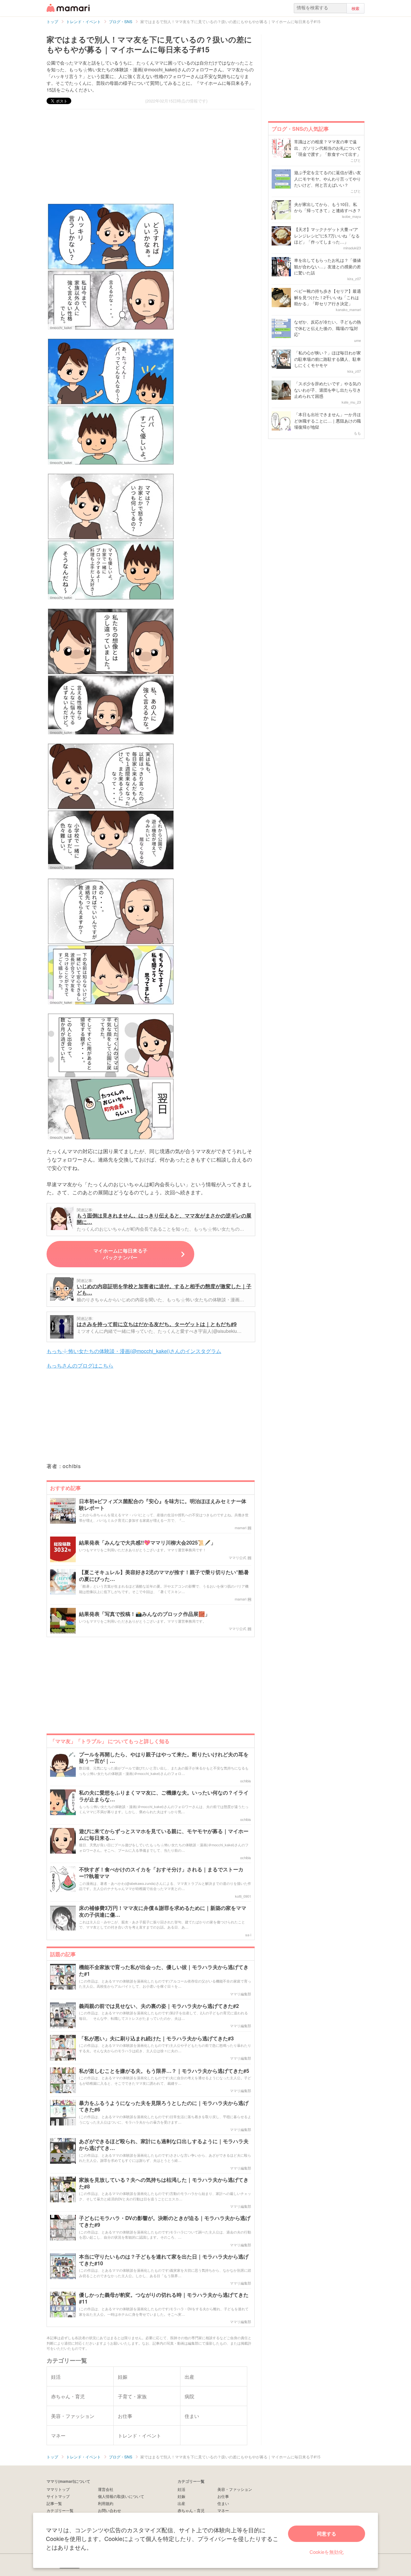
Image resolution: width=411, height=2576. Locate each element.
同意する (327, 2534)
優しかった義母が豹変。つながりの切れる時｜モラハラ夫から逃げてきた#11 (164, 2298)
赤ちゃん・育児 (191, 2510)
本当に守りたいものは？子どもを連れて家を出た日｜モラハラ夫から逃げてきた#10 (164, 2260)
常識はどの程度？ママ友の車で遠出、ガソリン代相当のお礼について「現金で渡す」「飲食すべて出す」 (328, 148)
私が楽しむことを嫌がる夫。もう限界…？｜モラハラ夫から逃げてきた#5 (164, 2071)
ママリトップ (58, 2489)
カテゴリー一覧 (60, 2510)
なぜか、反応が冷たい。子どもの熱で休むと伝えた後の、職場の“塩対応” (328, 328)
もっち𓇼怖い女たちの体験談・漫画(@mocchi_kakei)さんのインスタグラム (134, 1351)
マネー (223, 2510)
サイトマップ (58, 2496)
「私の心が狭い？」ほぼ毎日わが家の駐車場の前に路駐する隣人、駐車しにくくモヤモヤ (328, 359)
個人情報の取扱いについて (121, 2496)
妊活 (181, 2489)
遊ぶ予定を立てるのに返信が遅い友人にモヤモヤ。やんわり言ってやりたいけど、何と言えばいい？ (328, 179)
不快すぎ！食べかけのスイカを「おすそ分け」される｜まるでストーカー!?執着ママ (161, 1873)
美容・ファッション (235, 2489)
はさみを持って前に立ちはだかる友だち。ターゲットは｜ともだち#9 (157, 1324)
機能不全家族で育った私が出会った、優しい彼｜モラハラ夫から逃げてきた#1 (164, 1971)
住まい (223, 2503)
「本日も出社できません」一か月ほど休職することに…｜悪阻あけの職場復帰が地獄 (328, 421)
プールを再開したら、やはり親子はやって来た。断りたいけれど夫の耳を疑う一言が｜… (164, 1758)
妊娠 (181, 2496)
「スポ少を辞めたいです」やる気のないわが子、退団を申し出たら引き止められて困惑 (328, 390)
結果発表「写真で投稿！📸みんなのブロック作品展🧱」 (144, 1614)
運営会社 (106, 2489)
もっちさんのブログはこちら (80, 1365)
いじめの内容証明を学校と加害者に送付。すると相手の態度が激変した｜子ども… (164, 1289)
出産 (181, 2503)
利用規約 (106, 2503)
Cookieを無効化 (327, 2552)
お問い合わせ (109, 2510)
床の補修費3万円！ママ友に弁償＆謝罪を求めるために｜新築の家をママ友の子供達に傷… (163, 1912)
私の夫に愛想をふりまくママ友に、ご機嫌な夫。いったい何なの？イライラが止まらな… (164, 1796)
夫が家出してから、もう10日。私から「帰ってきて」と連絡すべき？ (328, 207)
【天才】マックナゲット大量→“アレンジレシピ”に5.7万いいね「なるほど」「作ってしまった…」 (327, 236)
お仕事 (223, 2496)
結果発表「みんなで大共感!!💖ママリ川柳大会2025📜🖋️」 (147, 1543)
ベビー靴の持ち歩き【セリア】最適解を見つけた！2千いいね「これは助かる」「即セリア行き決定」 (328, 297)
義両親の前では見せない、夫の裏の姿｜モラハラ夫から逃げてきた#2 (159, 2006)
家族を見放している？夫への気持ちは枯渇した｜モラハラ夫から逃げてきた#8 (164, 2183)
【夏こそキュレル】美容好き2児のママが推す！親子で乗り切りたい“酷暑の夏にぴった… (164, 1576)
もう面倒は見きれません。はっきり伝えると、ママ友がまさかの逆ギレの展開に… (164, 1219)
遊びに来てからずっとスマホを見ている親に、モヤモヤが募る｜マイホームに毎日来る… (164, 1835)
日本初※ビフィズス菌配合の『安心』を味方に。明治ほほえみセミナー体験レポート (163, 1505)
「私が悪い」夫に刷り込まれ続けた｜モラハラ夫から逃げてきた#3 (156, 2039)
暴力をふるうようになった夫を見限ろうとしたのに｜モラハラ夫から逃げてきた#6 (164, 2107)
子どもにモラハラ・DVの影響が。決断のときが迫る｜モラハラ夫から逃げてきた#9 (165, 2222)
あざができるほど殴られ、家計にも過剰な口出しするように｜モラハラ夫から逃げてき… (164, 2145)
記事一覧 (54, 2503)
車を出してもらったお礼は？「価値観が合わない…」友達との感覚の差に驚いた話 (328, 266)
